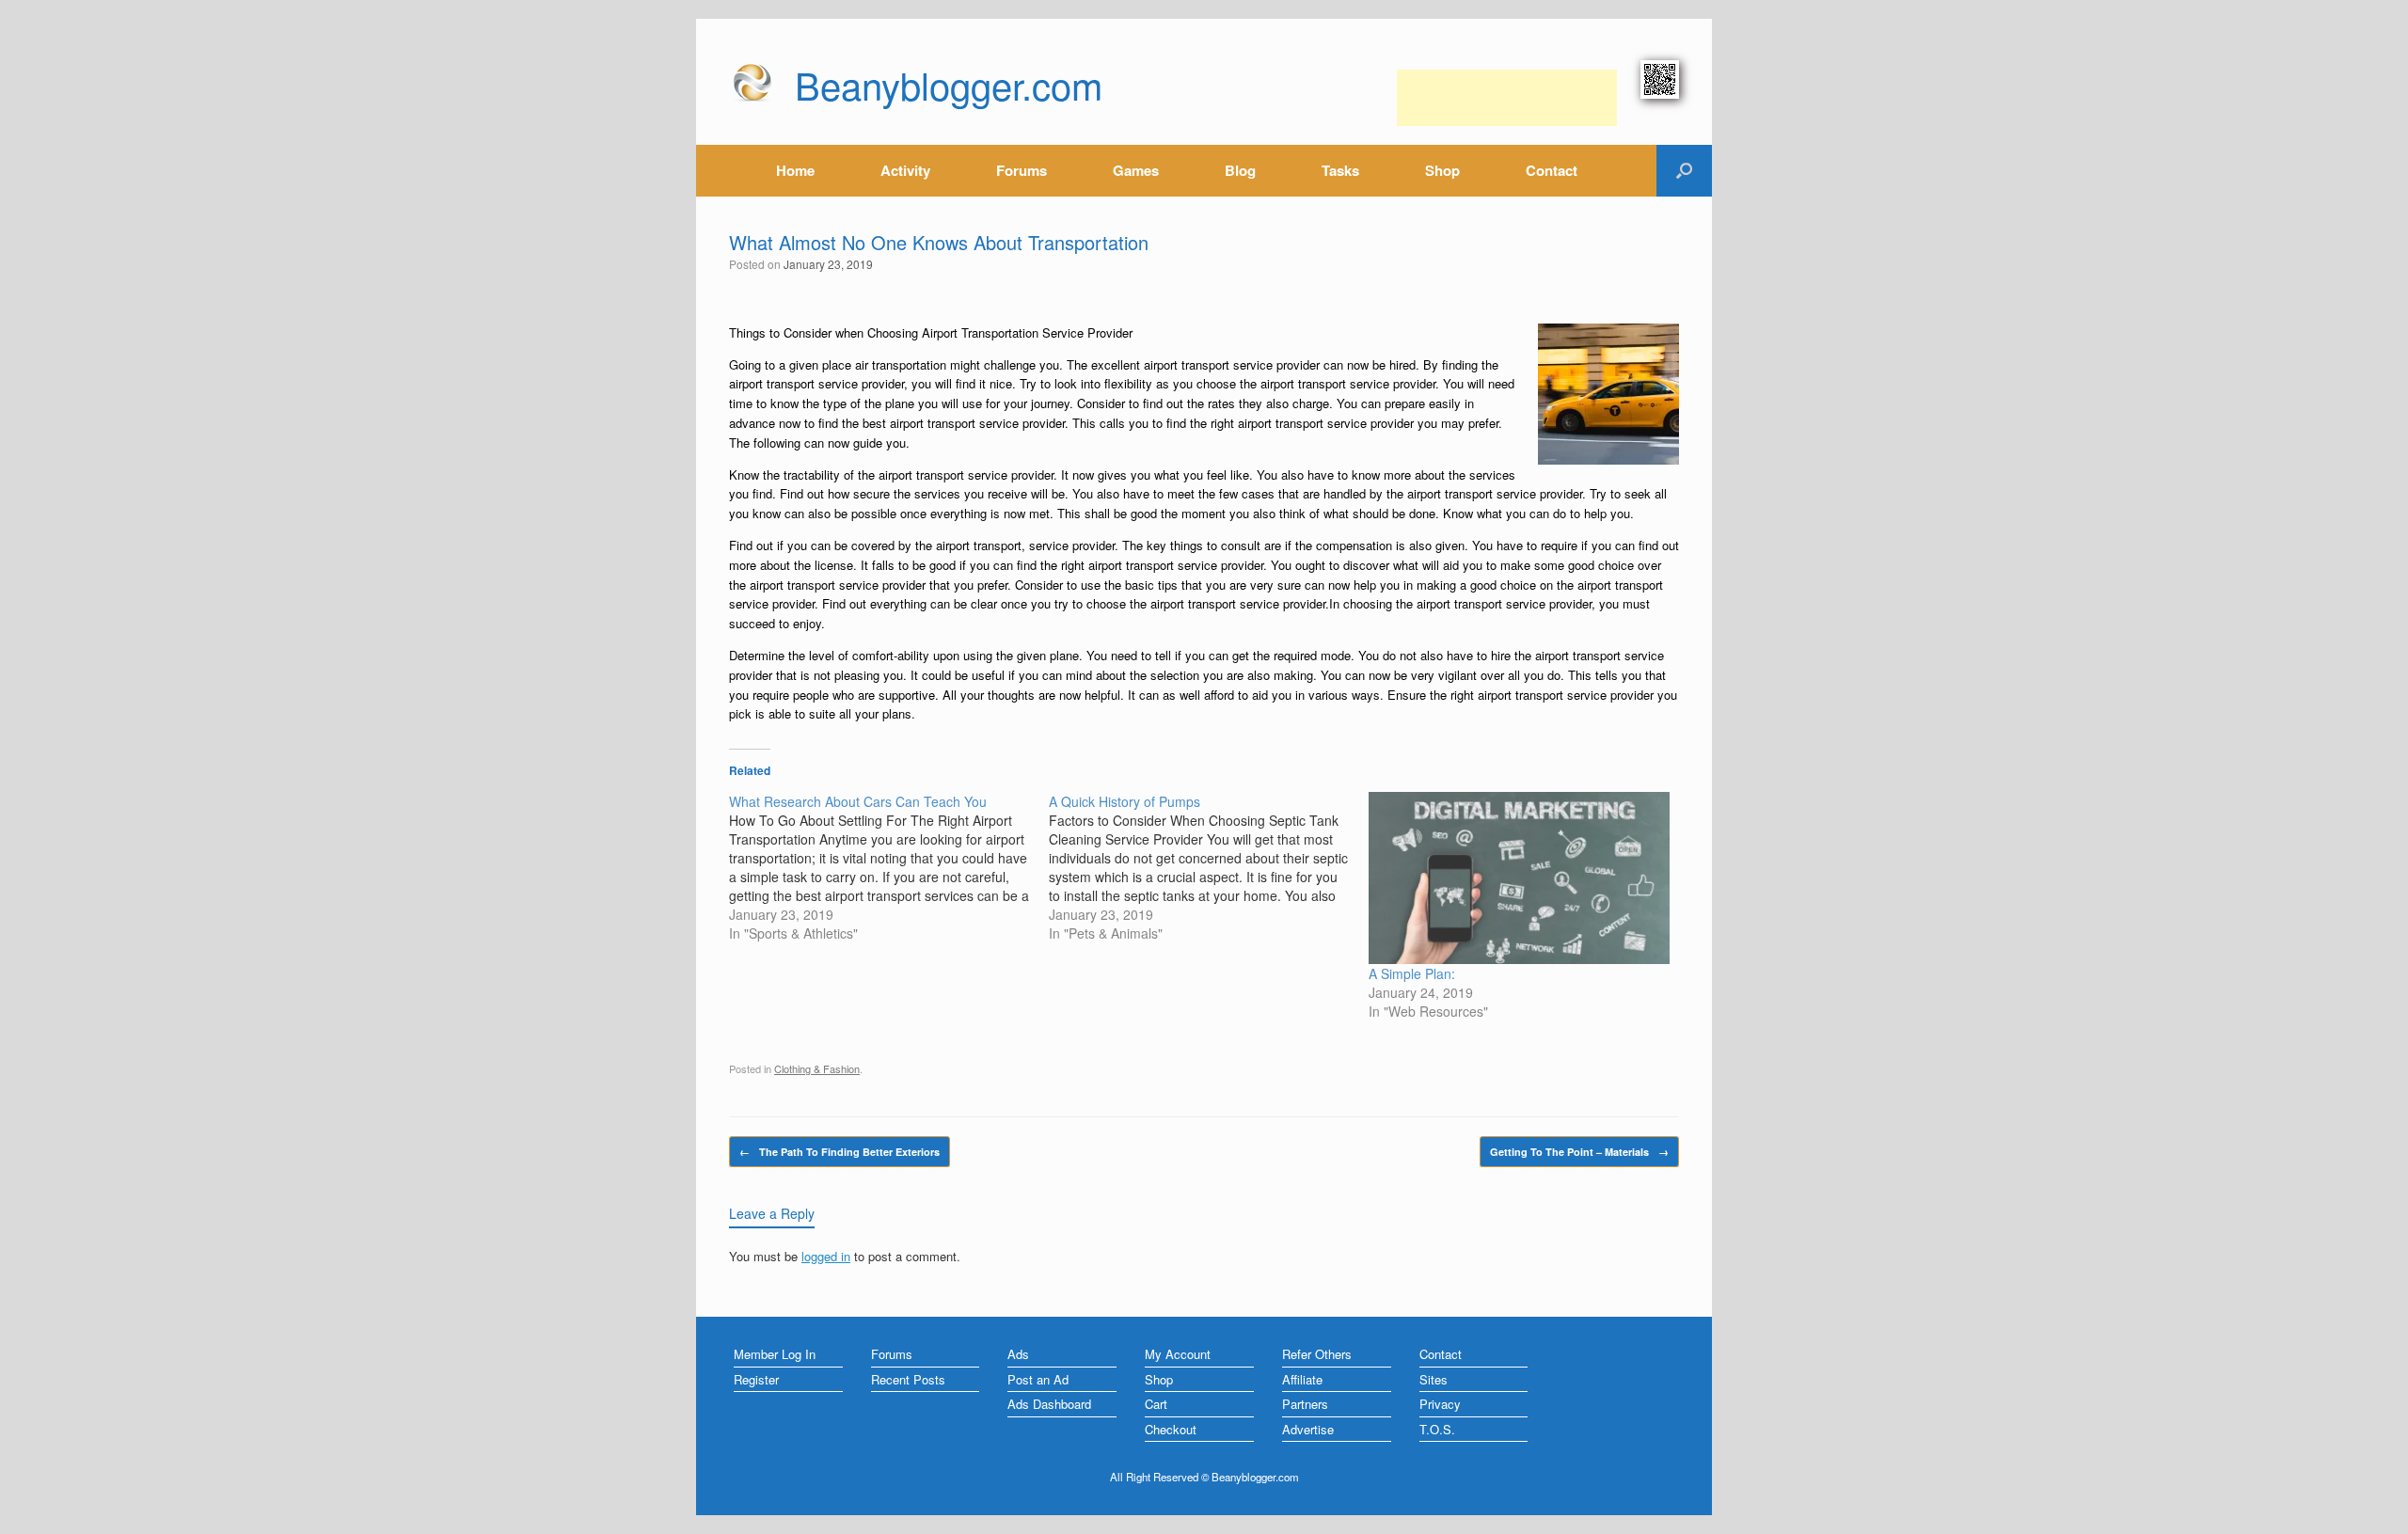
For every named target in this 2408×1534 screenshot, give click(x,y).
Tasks (1340, 170)
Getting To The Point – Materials (1579, 1152)
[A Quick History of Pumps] (1209, 867)
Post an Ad (1038, 1379)
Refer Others (1317, 1354)
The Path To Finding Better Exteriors (840, 1152)
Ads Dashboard (1049, 1404)
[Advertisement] (1507, 98)
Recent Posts (908, 1379)
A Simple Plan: (1412, 973)
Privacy (1440, 1404)
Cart (1156, 1404)
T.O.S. (1437, 1429)
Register (756, 1379)
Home (795, 170)
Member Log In (775, 1354)
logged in (826, 1256)
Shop (1442, 170)
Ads (1018, 1354)
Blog (1240, 170)
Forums (1022, 170)
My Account (1178, 1354)
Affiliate (1302, 1379)
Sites (1434, 1379)
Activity (905, 170)
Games (1136, 170)
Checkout (1171, 1429)
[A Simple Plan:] (1519, 878)
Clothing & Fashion (817, 1068)
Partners (1305, 1404)
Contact (1552, 170)
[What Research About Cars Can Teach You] (889, 867)
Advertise (1308, 1429)
